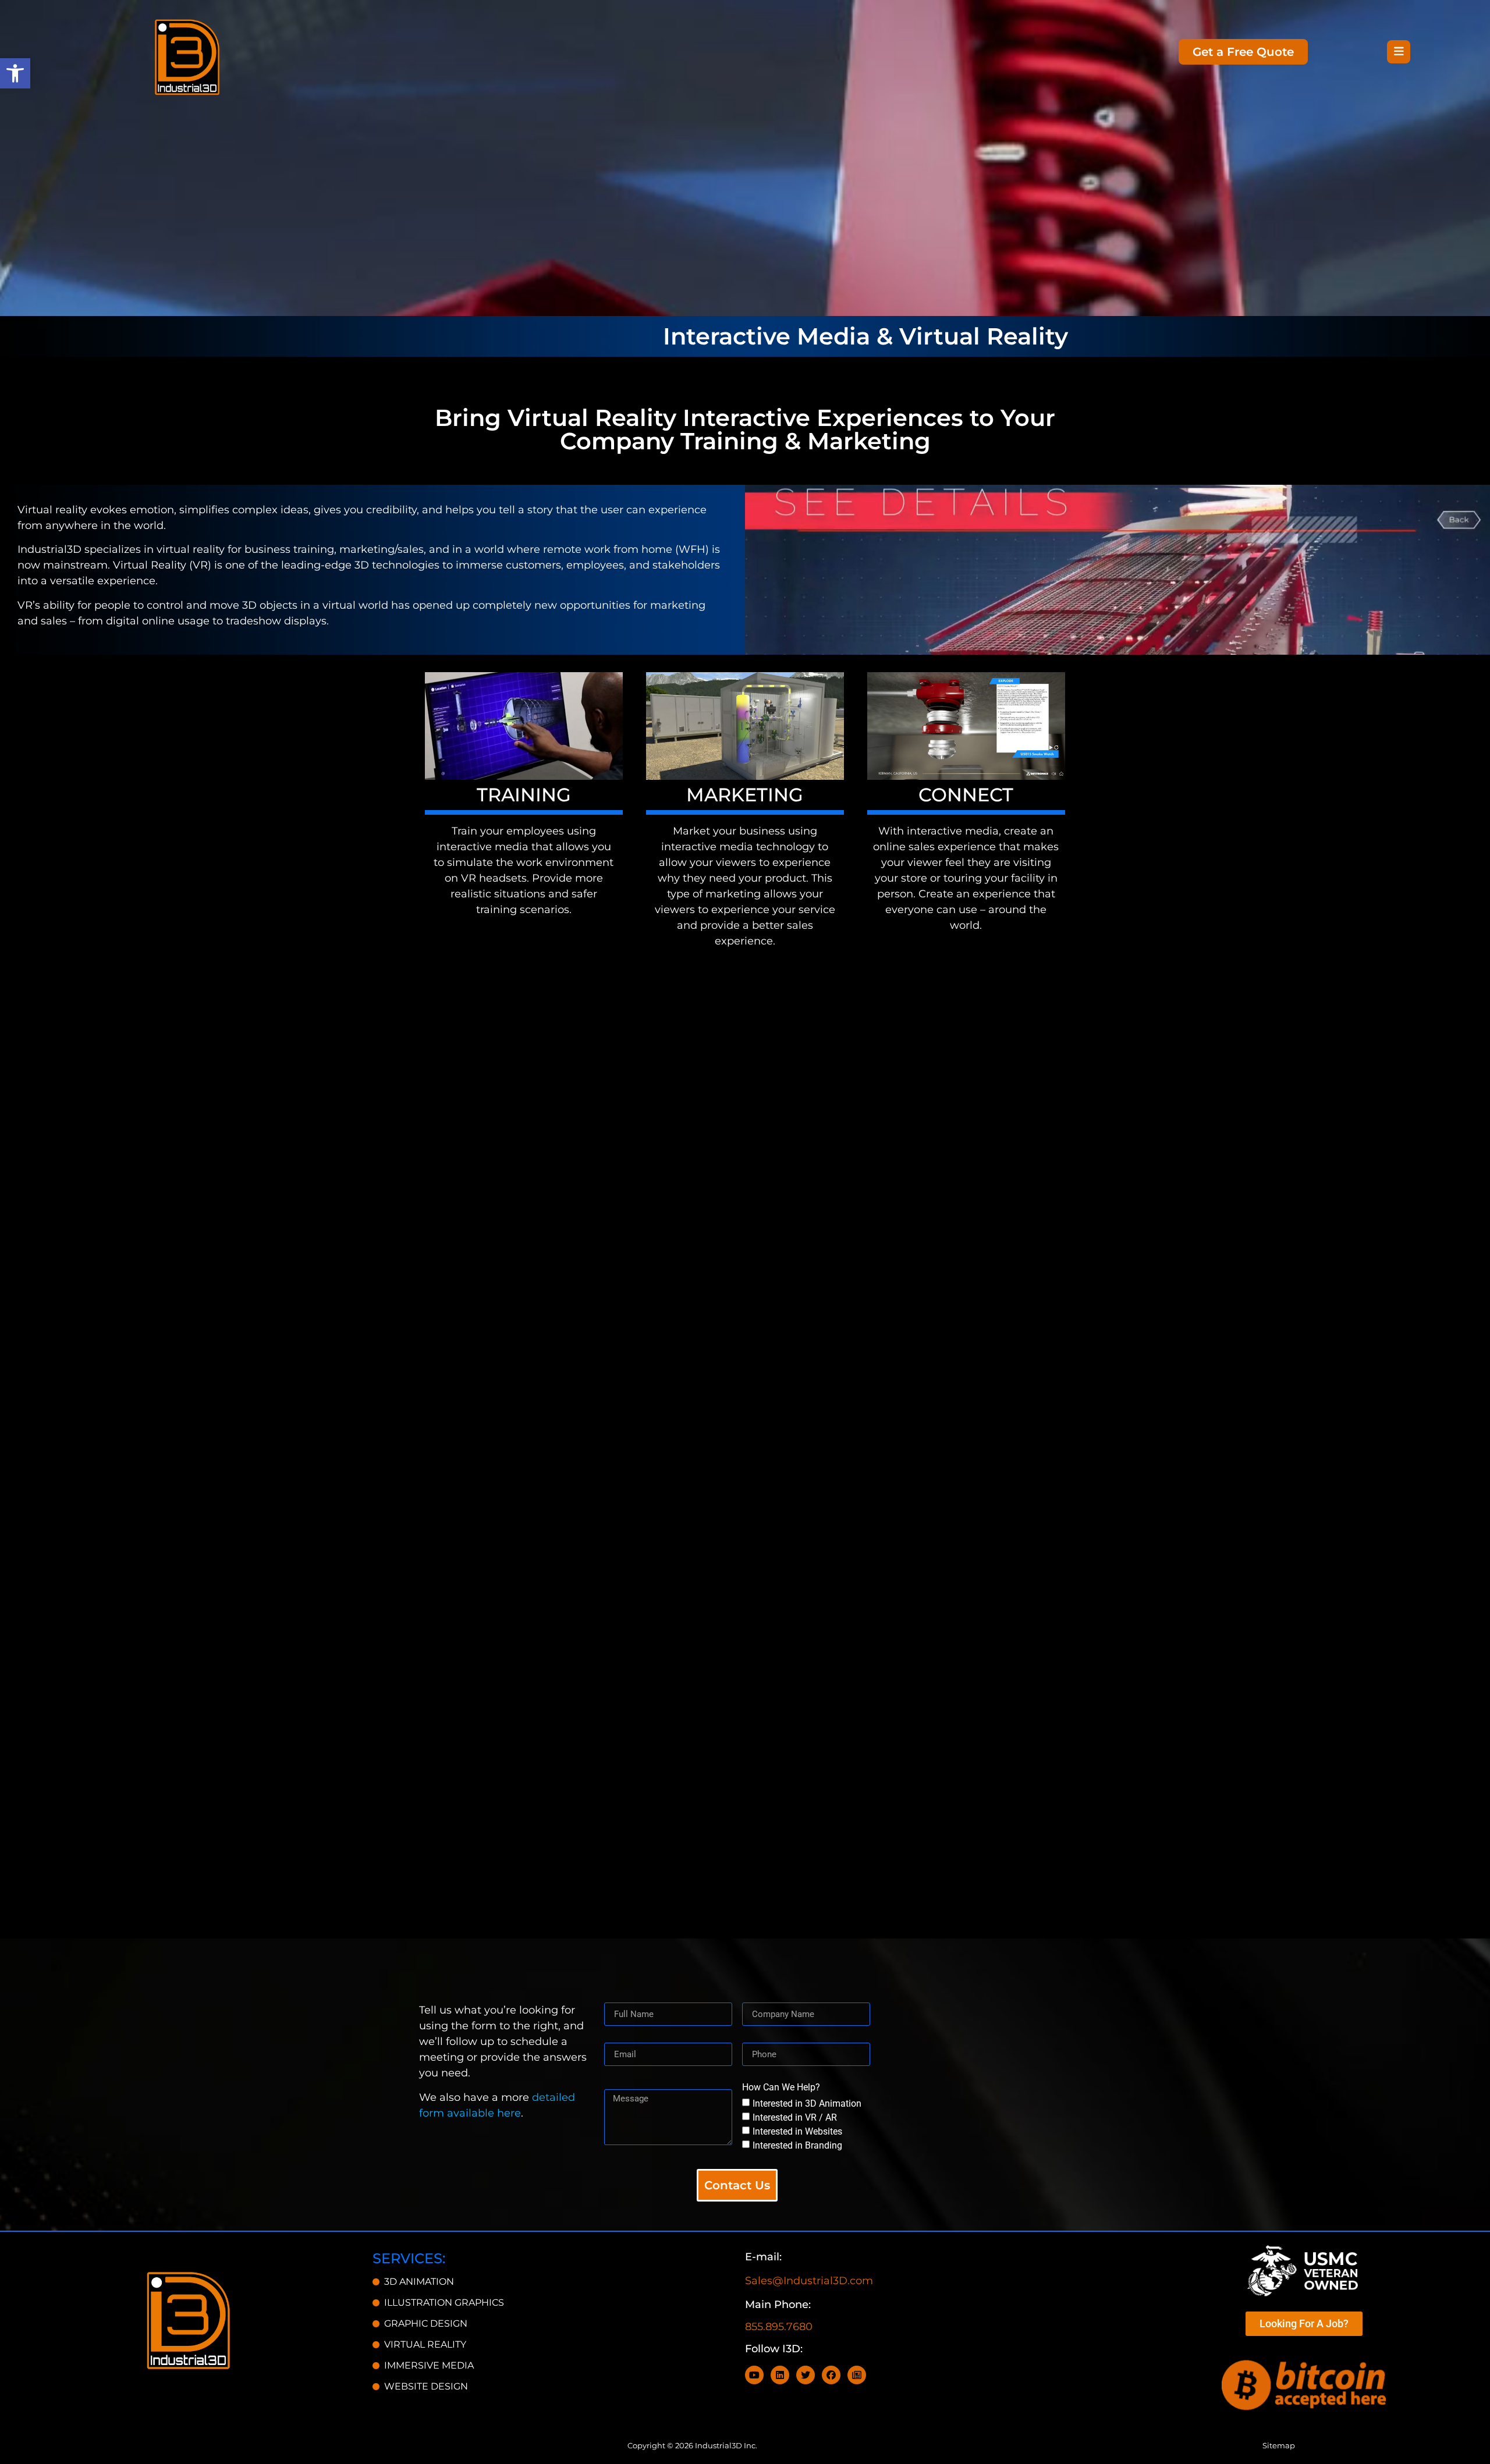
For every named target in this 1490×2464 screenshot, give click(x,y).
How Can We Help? (781, 2088)
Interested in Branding (797, 2145)
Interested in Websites (797, 2131)
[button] (15, 73)
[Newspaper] (857, 2375)
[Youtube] (754, 2375)
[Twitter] (806, 2375)
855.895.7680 (779, 2327)
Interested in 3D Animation (807, 2103)
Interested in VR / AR (795, 2117)
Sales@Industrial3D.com (809, 2281)
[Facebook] (831, 2375)
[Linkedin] (780, 2375)
